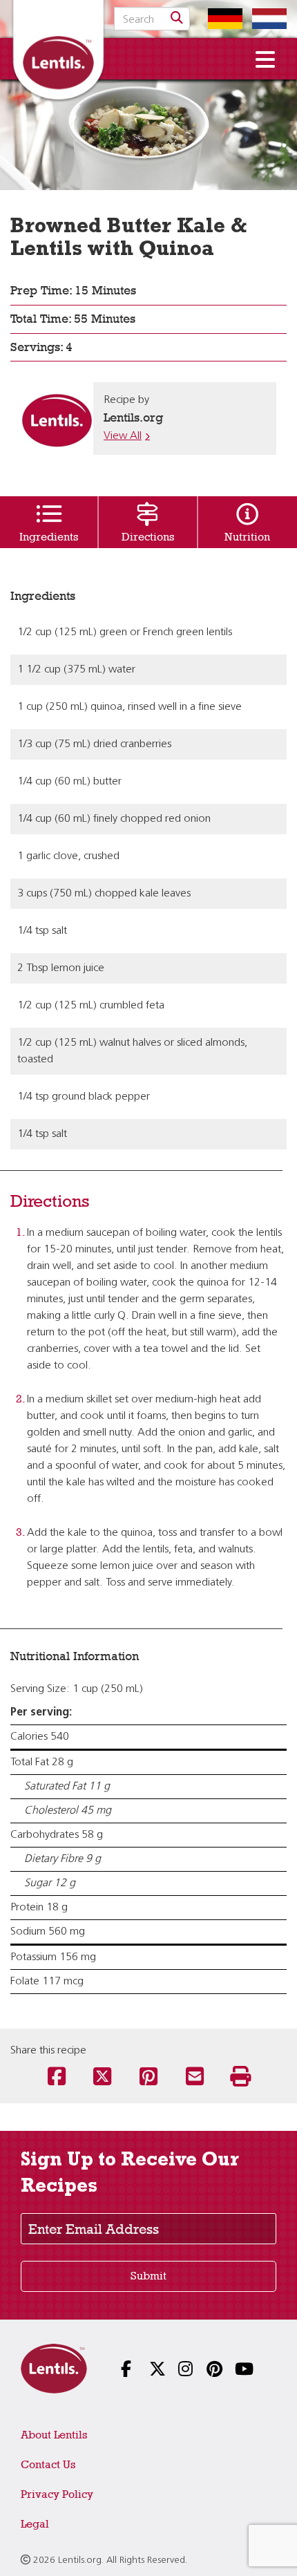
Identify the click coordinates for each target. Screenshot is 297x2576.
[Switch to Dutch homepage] (266, 19)
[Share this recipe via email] (194, 2078)
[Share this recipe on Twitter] (103, 2078)
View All (123, 436)
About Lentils (54, 2435)
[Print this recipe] (241, 2078)
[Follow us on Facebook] (120, 2370)
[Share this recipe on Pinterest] (149, 2078)
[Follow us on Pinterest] (205, 2370)
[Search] (177, 19)
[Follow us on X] (148, 2370)
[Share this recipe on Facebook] (56, 2078)
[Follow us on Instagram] (177, 2370)
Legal (35, 2524)
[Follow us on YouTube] (234, 2370)
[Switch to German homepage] (222, 19)
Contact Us (48, 2464)
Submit (148, 2276)
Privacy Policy (57, 2494)
